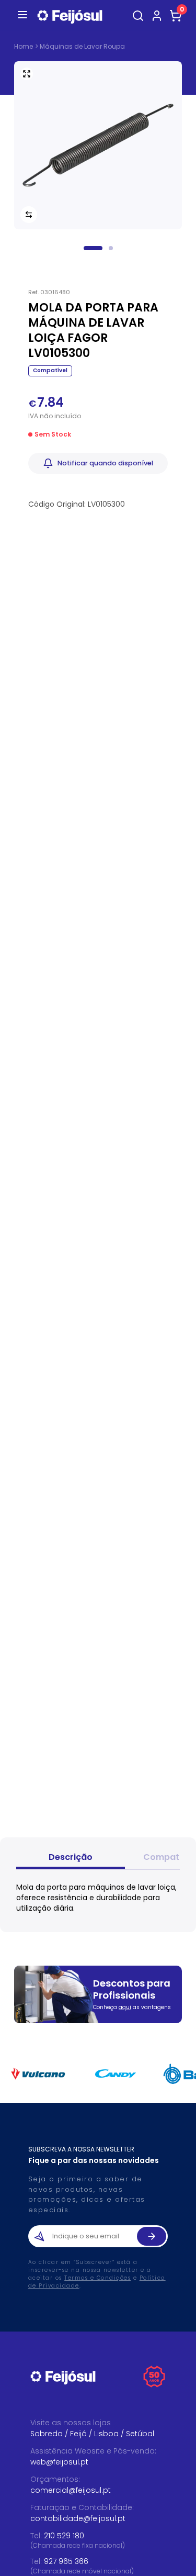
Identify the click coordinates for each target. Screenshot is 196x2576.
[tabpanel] (98, 1898)
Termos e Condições (97, 2278)
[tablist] (98, 1859)
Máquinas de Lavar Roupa (82, 46)
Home (24, 47)
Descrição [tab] (71, 1857)
